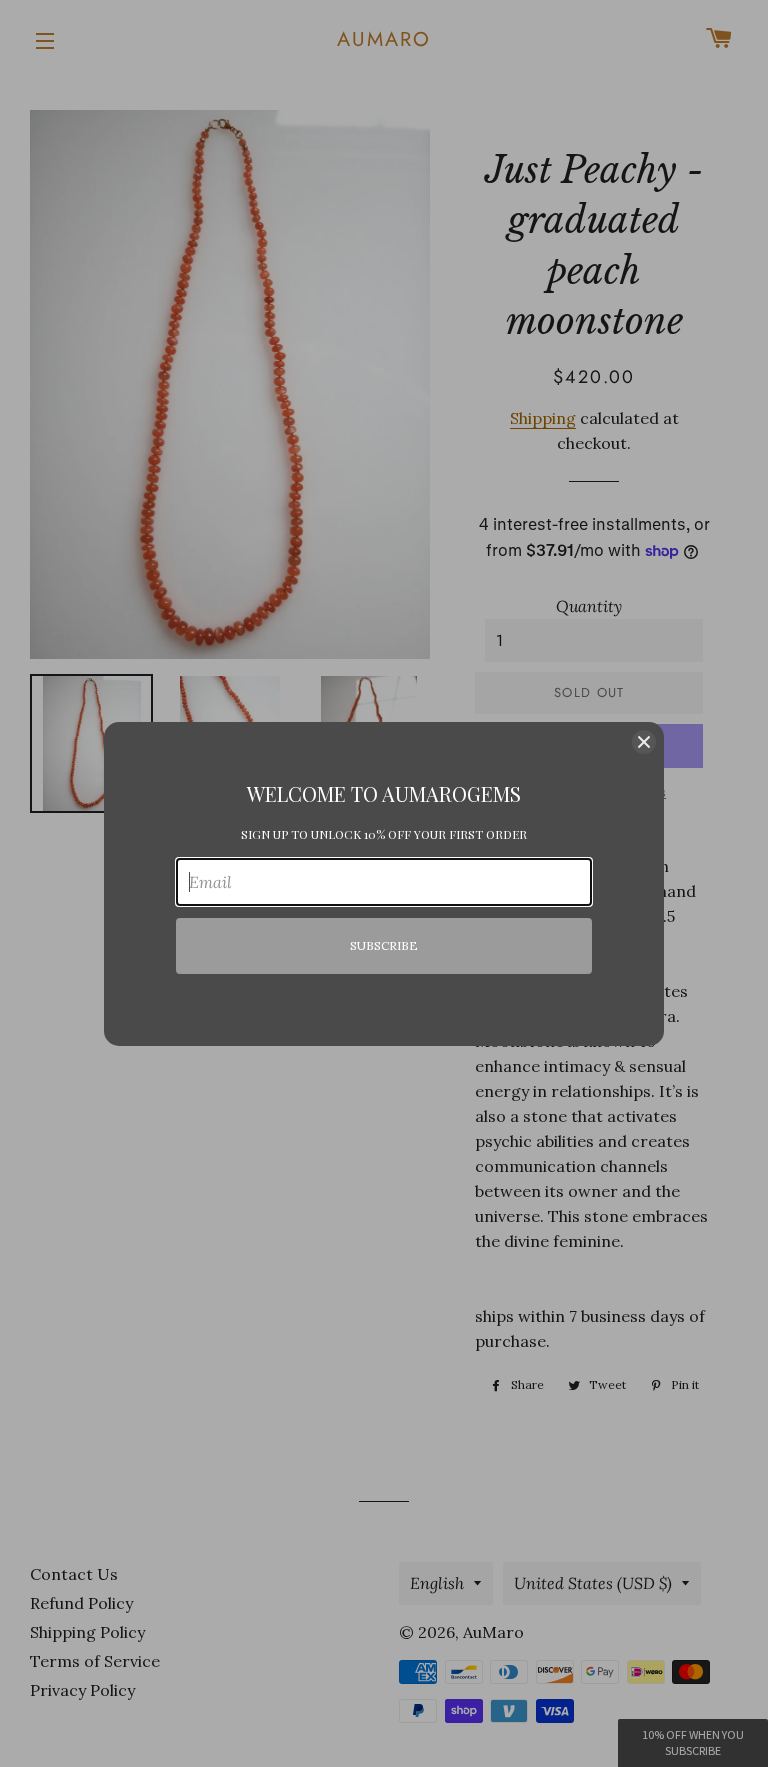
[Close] (644, 742)
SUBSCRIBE (384, 945)
